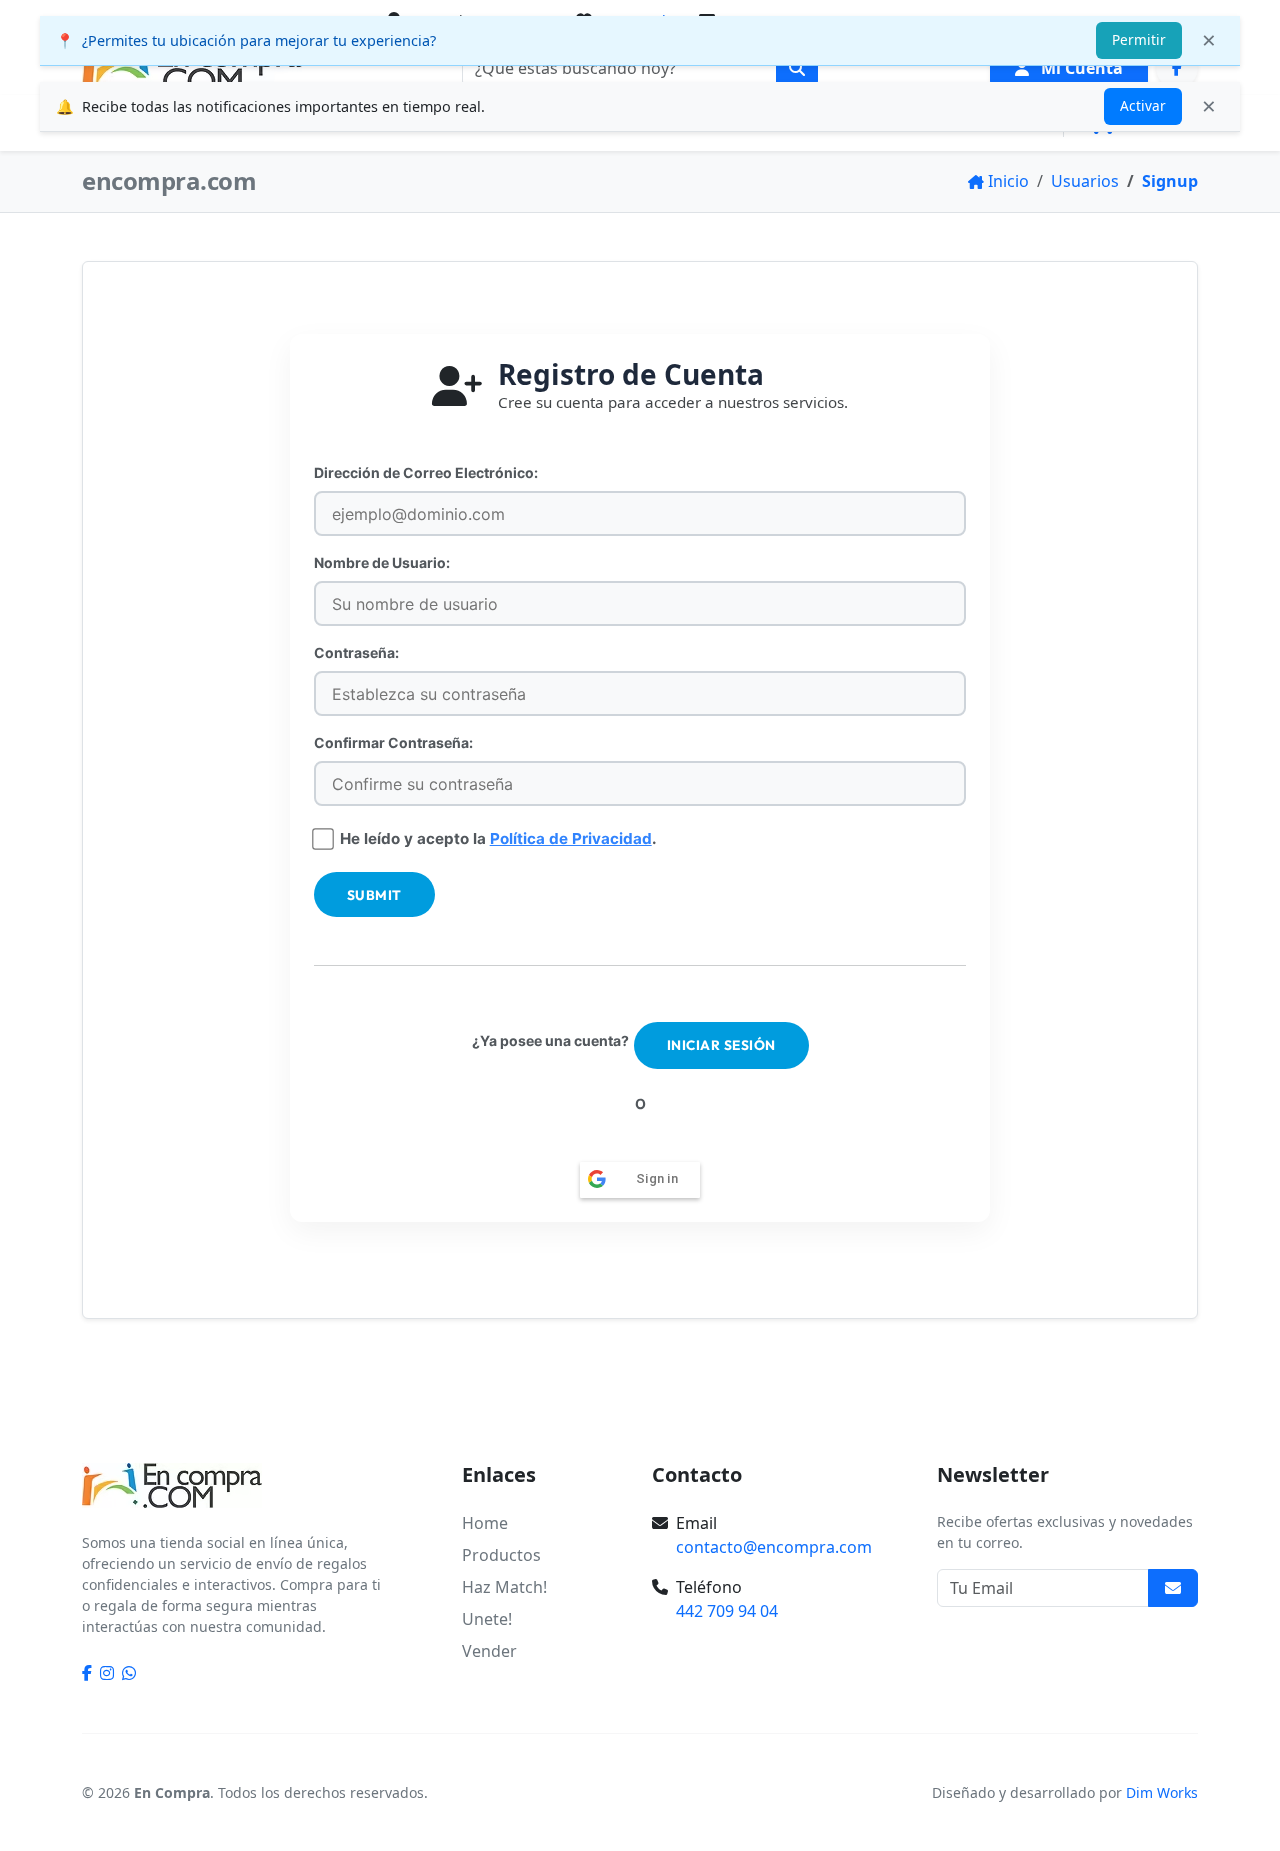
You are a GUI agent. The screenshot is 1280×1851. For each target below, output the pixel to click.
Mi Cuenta (1080, 68)
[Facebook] (1177, 68)
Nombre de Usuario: (382, 562)
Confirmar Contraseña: (393, 742)
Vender (489, 1651)
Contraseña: (356, 652)
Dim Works (1162, 1792)
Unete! (487, 1619)
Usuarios (1085, 181)
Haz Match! (504, 1587)
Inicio (1008, 181)
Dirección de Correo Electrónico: (426, 472)
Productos (501, 1555)
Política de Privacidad (571, 838)
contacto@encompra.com (774, 1547)
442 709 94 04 (727, 1611)
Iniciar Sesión (721, 1045)
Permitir (1139, 39)
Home (485, 1523)
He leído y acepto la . (498, 839)
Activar (1143, 105)
